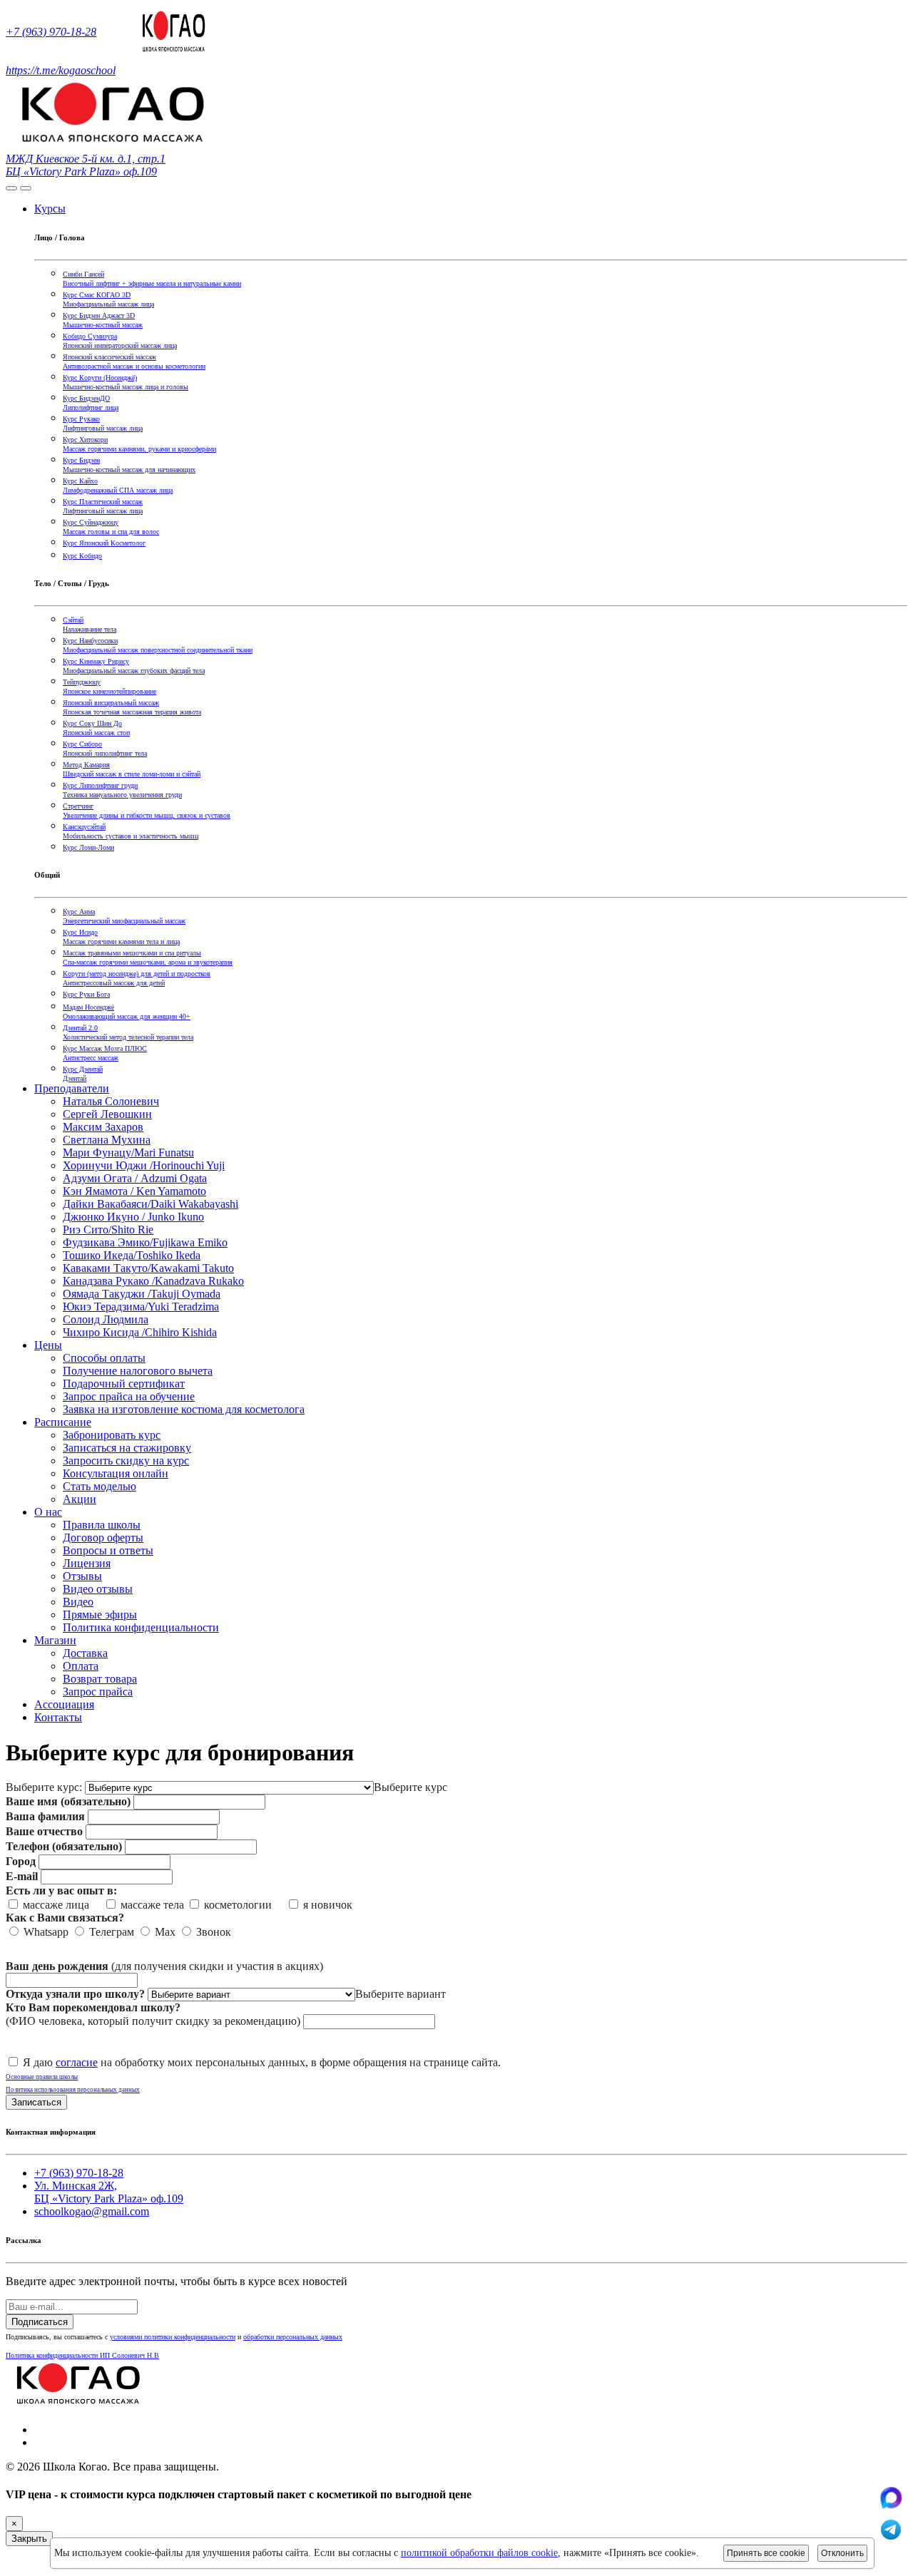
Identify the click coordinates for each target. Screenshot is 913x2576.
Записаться (36, 2102)
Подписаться (40, 2322)
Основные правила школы (42, 2077)
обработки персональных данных (293, 2337)
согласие (77, 2062)
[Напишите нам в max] (891, 2505)
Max (164, 1932)
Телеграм (110, 1932)
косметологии (242, 1905)
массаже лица (60, 1905)
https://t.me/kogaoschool (61, 70)
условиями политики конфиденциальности (173, 2337)
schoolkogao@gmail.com (92, 2211)
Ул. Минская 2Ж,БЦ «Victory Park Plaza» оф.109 (109, 2192)
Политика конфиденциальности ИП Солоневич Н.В (82, 2355)
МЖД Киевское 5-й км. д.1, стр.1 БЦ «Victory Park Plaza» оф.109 (86, 165)
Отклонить (842, 2553)
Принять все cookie (766, 2553)
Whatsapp (45, 1932)
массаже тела (151, 1905)
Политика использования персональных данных (73, 2090)
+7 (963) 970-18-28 (51, 32)
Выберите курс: (44, 1787)
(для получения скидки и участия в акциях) (164, 1966)
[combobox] (410, 1787)
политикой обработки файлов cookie (479, 2553)
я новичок (326, 1905)
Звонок (212, 1932)
